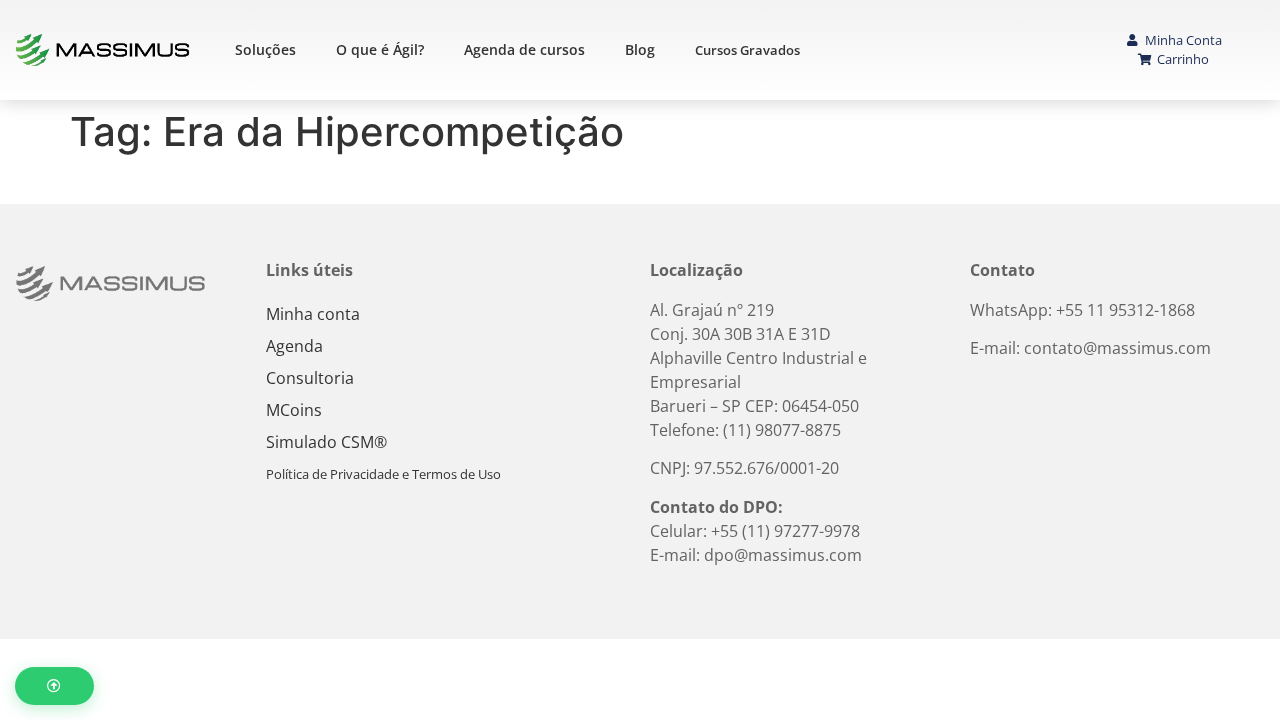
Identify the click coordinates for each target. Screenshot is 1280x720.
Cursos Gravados (747, 50)
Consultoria (310, 378)
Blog (640, 49)
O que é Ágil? (380, 49)
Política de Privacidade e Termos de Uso (383, 474)
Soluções (265, 49)
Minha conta (313, 314)
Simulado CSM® (326, 442)
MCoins (294, 410)
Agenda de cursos (524, 49)
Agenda (294, 346)
